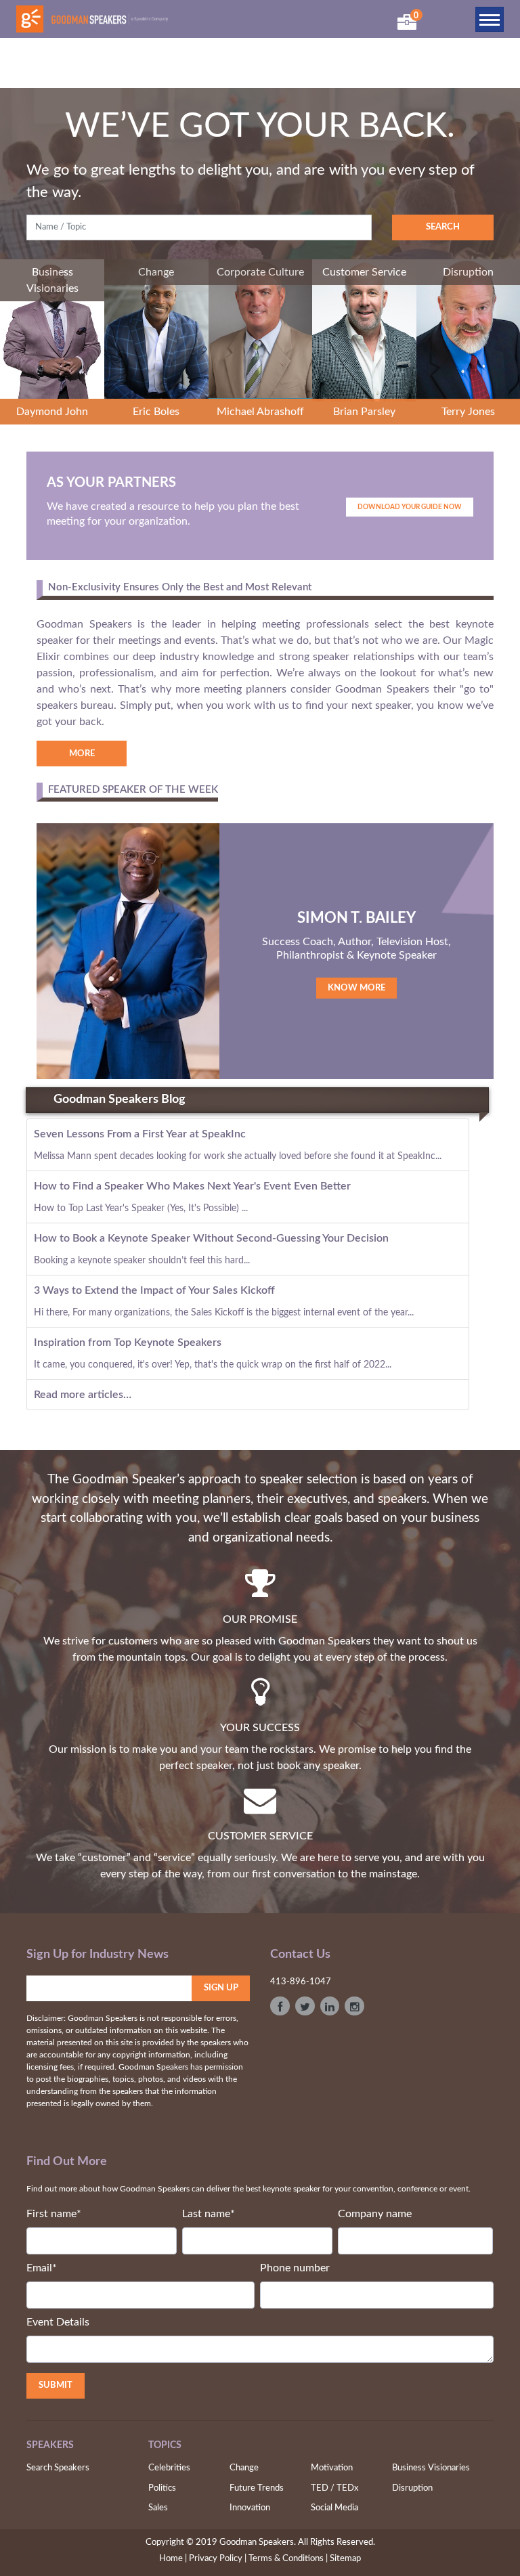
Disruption (412, 2488)
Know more (356, 988)
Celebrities (169, 2468)
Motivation (332, 2468)
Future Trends (257, 2488)
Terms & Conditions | (288, 2559)
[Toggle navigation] (490, 19)
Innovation (250, 2508)
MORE (82, 754)
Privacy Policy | (218, 2559)
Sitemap (345, 2559)
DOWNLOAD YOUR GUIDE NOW (410, 507)
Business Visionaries (431, 2468)
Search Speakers (58, 2468)
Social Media (334, 2508)
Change (244, 2468)
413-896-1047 (301, 1982)
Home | (173, 2559)
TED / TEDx (334, 2488)
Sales (158, 2508)
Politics (162, 2488)
